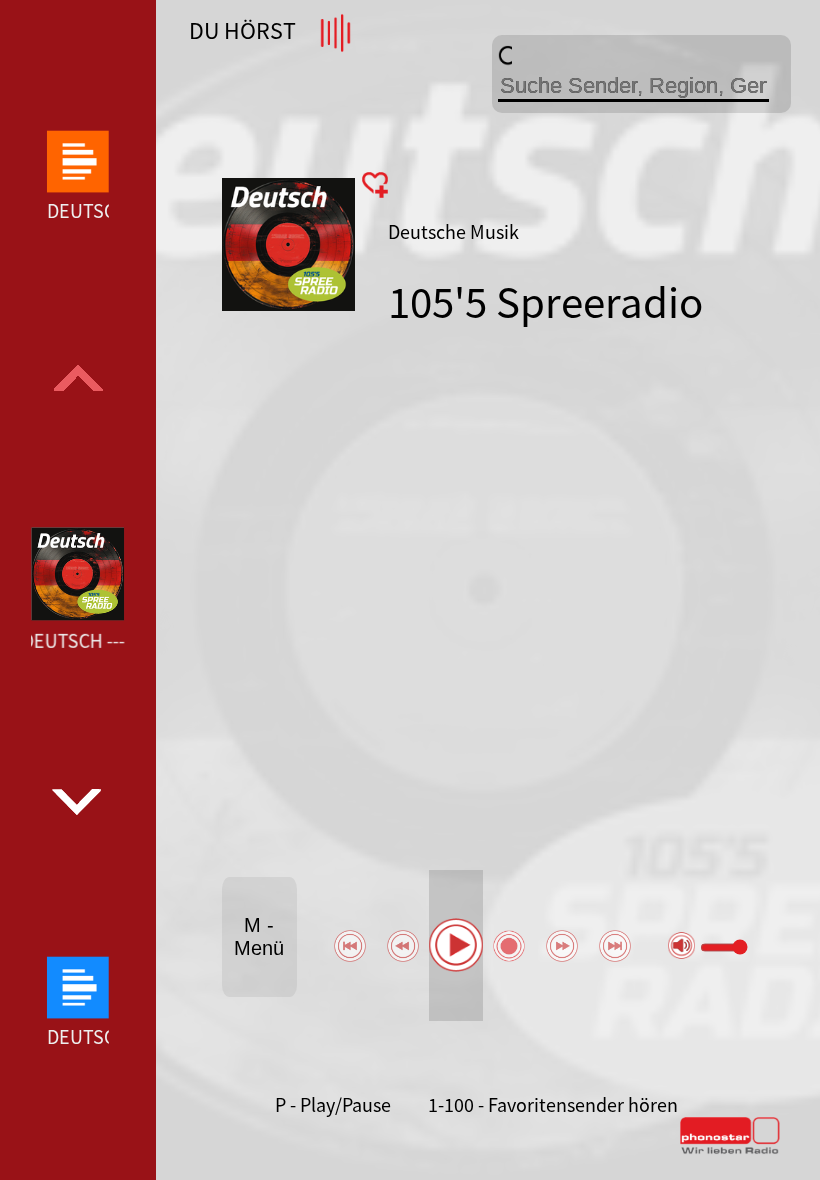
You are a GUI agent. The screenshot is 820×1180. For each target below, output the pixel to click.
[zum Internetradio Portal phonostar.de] (730, 1150)
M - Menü (259, 936)
